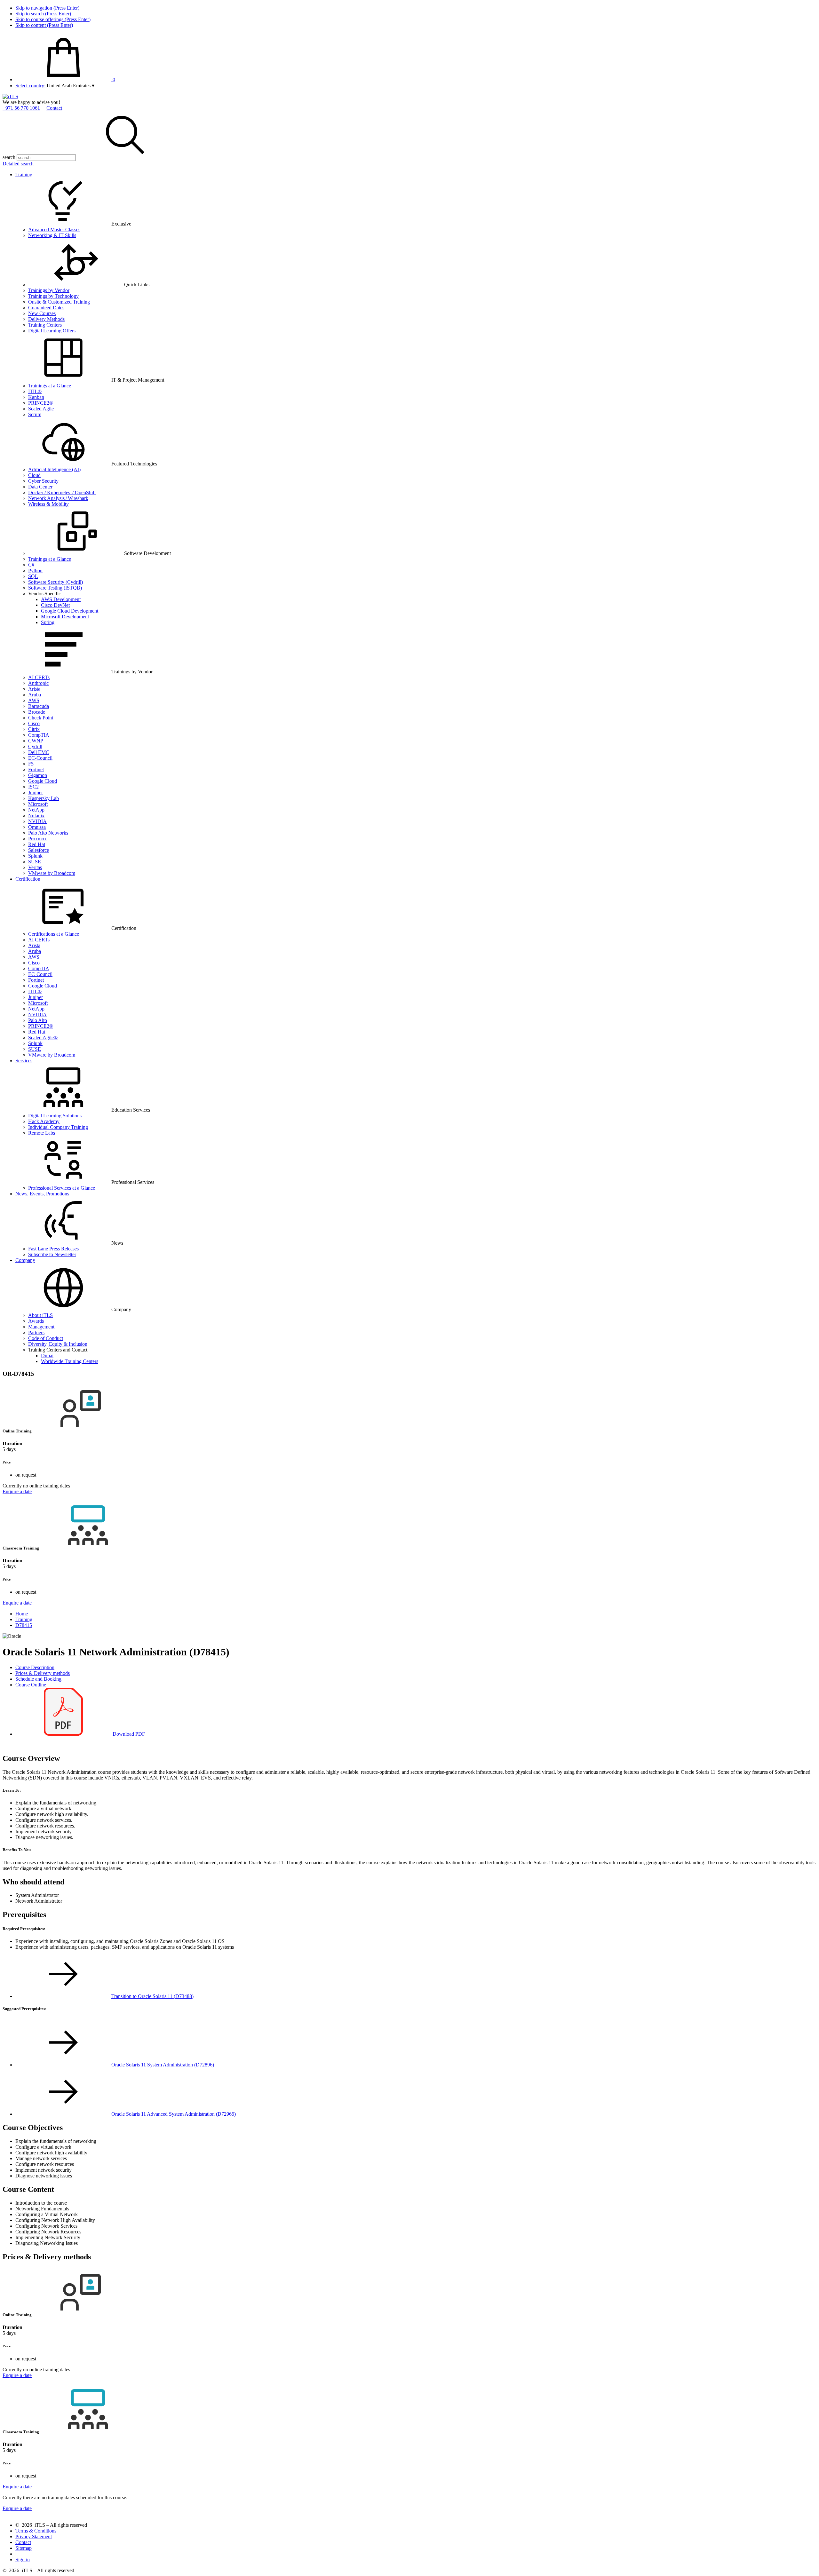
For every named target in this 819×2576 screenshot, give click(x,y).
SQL (33, 576)
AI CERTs (39, 677)
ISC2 (33, 787)
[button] (71, 86)
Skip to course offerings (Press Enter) (53, 19)
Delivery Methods (46, 319)
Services (24, 1061)
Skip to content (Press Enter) (44, 25)
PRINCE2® (41, 403)
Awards (36, 1321)
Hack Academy (44, 1121)
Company (25, 1260)
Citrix (34, 729)
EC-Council (40, 758)
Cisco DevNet (55, 605)
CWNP (36, 741)
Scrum (35, 414)
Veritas (35, 867)
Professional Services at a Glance (62, 1188)
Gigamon (38, 775)
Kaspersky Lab (44, 798)
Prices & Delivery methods (43, 1673)
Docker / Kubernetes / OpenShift (62, 492)
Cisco (34, 723)
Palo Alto (38, 1020)
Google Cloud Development (70, 611)
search (9, 157)
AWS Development (61, 599)
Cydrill (35, 746)
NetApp (36, 810)
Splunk (35, 856)
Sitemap (24, 2548)
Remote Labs (42, 1133)
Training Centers (45, 325)
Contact (54, 108)
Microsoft (38, 804)
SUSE (35, 862)
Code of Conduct (46, 1338)
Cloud (34, 475)
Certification (28, 879)
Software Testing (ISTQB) (55, 588)
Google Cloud (43, 781)
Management (41, 1327)
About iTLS (40, 1315)
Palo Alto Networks (48, 833)
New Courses (42, 313)
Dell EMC (39, 752)
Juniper (36, 793)
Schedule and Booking (38, 1679)
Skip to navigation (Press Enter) (47, 8)
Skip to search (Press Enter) (43, 14)
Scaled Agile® (43, 1038)
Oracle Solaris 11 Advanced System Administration (174, 2114)
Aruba (35, 695)
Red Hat (37, 844)
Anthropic (38, 683)
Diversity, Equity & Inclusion (58, 1344)
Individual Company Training (58, 1127)
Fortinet (36, 769)
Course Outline (31, 1685)
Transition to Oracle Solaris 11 (152, 1996)
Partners (36, 1332)
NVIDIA (37, 821)
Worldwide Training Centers (70, 1361)
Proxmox (37, 839)
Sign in (23, 2560)
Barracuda (39, 706)
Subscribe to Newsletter (52, 1254)
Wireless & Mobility (48, 504)
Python (35, 571)
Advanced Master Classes (54, 230)
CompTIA (39, 735)
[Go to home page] (10, 96)
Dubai (47, 1355)
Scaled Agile (41, 409)
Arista (34, 689)
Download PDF (128, 1734)
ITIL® (35, 391)
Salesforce (39, 850)
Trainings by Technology (53, 296)
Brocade (37, 712)
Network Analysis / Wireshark (58, 498)
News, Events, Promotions (42, 1194)
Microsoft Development (65, 617)
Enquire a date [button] (17, 1491)
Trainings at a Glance (50, 386)
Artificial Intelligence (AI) (54, 469)
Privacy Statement (34, 2536)
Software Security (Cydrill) (56, 582)
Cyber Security (43, 481)
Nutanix (36, 816)
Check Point (41, 718)
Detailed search (18, 164)
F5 (31, 764)
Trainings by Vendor (49, 290)
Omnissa (37, 827)
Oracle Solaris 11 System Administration (163, 2065)
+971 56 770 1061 (21, 108)
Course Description (35, 1667)
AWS (34, 700)
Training (24, 174)
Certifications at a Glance (54, 934)
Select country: (30, 86)
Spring (48, 622)
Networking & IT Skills (52, 235)
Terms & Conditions (36, 2531)
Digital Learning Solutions (55, 1116)
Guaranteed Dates (46, 308)
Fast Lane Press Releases (53, 1249)
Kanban (36, 397)
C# (31, 565)
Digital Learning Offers (52, 331)
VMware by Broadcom (52, 873)
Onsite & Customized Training (59, 302)
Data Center (40, 487)
